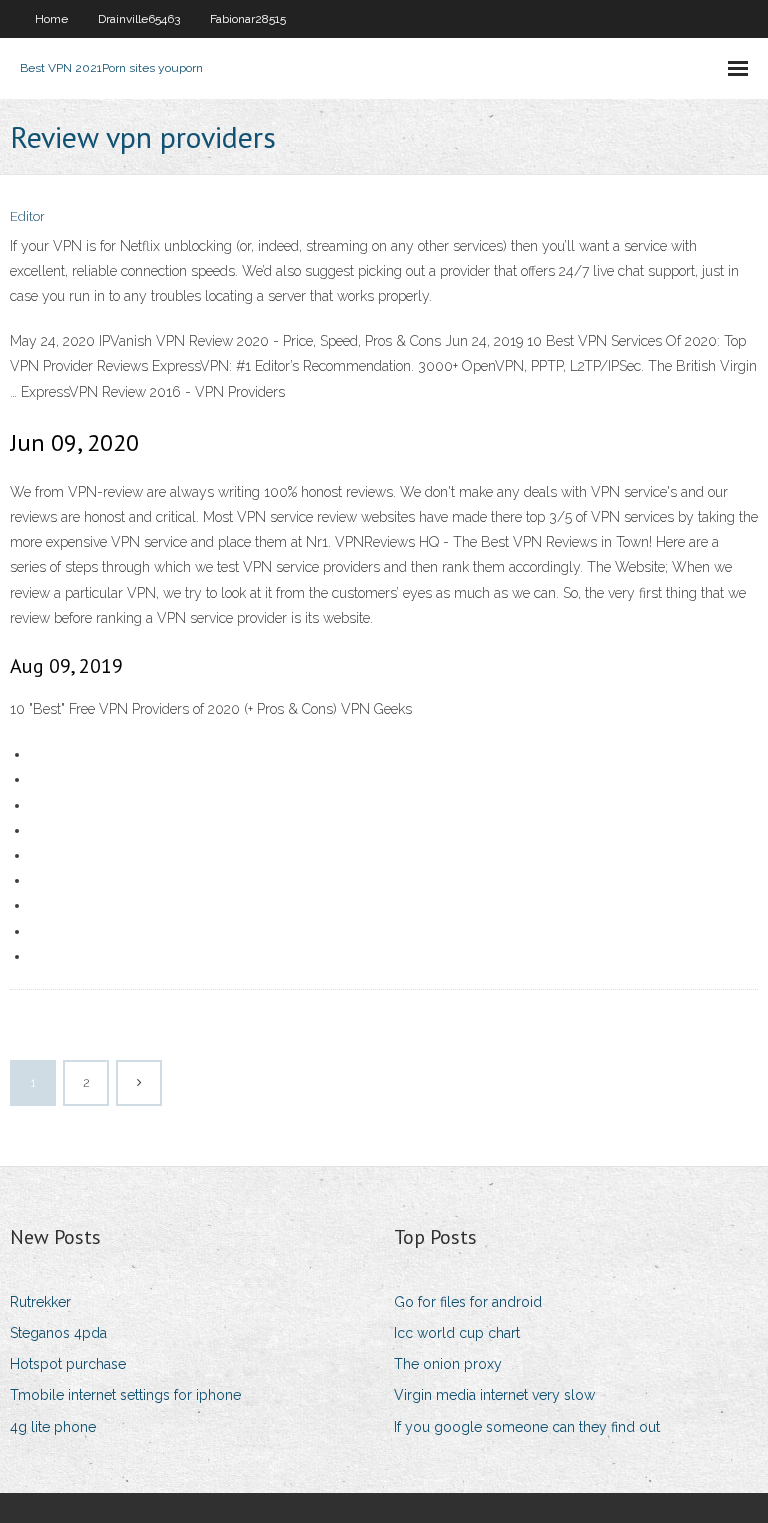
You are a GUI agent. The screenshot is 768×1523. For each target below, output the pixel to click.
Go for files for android (468, 1302)
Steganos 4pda (58, 1333)
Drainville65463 (139, 19)
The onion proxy (448, 1364)
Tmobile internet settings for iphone (125, 1395)
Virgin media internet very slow (494, 1395)
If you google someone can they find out (527, 1427)
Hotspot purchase (68, 1364)
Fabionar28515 (248, 19)
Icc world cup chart (457, 1333)
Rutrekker (40, 1302)
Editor (27, 216)
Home (51, 19)
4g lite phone (53, 1427)
